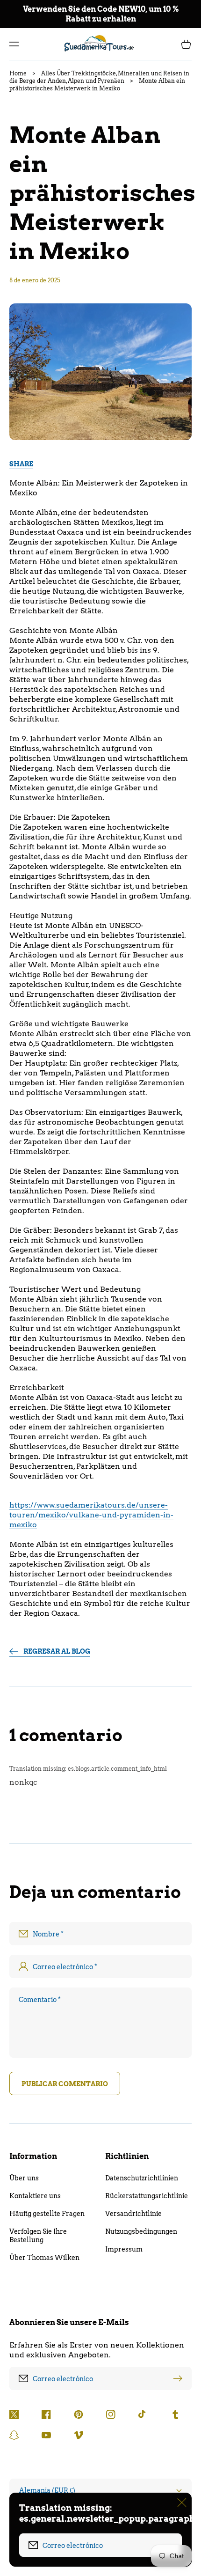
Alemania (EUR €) (47, 2490)
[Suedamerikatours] (101, 44)
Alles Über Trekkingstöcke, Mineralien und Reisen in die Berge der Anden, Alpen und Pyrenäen (99, 77)
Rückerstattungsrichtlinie (147, 2196)
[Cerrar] (182, 2502)
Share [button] (21, 464)
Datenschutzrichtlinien (142, 2178)
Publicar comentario (65, 2084)
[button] (14, 44)
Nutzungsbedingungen (141, 2231)
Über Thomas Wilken (44, 2258)
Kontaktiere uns (35, 2196)
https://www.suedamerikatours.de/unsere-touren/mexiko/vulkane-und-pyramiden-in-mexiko (91, 1515)
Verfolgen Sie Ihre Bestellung (38, 2236)
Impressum (124, 2249)
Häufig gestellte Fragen (47, 2214)
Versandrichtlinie (133, 2214)
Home (18, 73)
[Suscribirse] (180, 2378)
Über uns (24, 2178)
